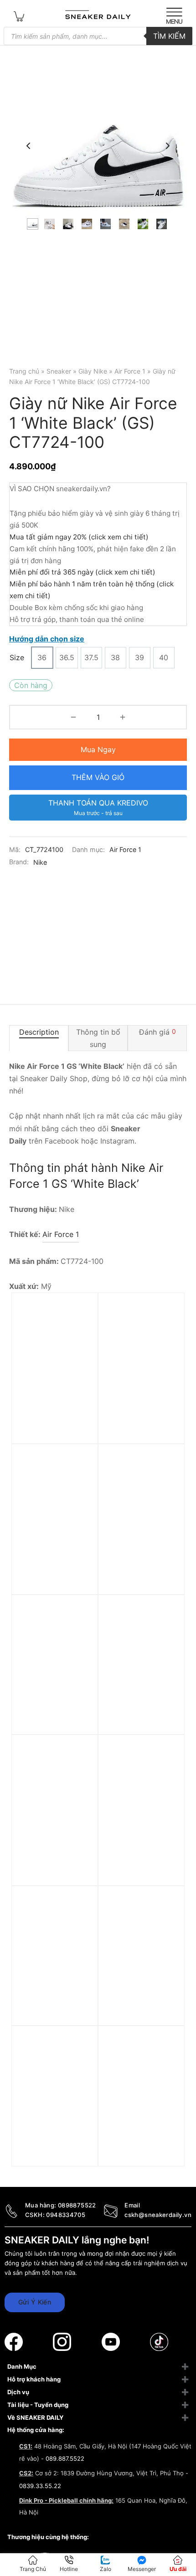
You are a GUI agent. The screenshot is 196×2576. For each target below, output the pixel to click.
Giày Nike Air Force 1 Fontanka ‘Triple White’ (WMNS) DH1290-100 (138, 1420)
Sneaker (59, 371)
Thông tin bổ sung (98, 1038)
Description (39, 1031)
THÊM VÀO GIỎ (98, 777)
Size (17, 657)
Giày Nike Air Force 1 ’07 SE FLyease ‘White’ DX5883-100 (55, 1857)
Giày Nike (93, 371)
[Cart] (19, 16)
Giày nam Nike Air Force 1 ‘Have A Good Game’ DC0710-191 (139, 2148)
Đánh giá (157, 1031)
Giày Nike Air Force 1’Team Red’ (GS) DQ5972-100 (52, 1415)
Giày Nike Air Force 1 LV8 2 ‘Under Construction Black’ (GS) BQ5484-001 (138, 1862)
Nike (40, 862)
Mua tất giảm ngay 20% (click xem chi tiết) (79, 537)
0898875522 (77, 2205)
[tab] (39, 1038)
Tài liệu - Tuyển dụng (38, 2405)
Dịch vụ (18, 2392)
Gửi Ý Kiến (35, 2302)
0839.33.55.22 (40, 2486)
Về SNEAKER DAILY (35, 2417)
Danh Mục (22, 2366)
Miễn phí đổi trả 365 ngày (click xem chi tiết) (83, 572)
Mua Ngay (98, 749)
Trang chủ (24, 371)
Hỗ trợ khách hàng (34, 2379)
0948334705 (66, 2215)
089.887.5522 (65, 2458)
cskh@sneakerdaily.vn (158, 2215)
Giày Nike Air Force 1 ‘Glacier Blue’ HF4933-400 (55, 1717)
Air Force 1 (130, 371)
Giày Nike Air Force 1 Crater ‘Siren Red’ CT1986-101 (138, 1566)
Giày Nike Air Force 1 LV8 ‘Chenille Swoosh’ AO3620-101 (56, 2148)
